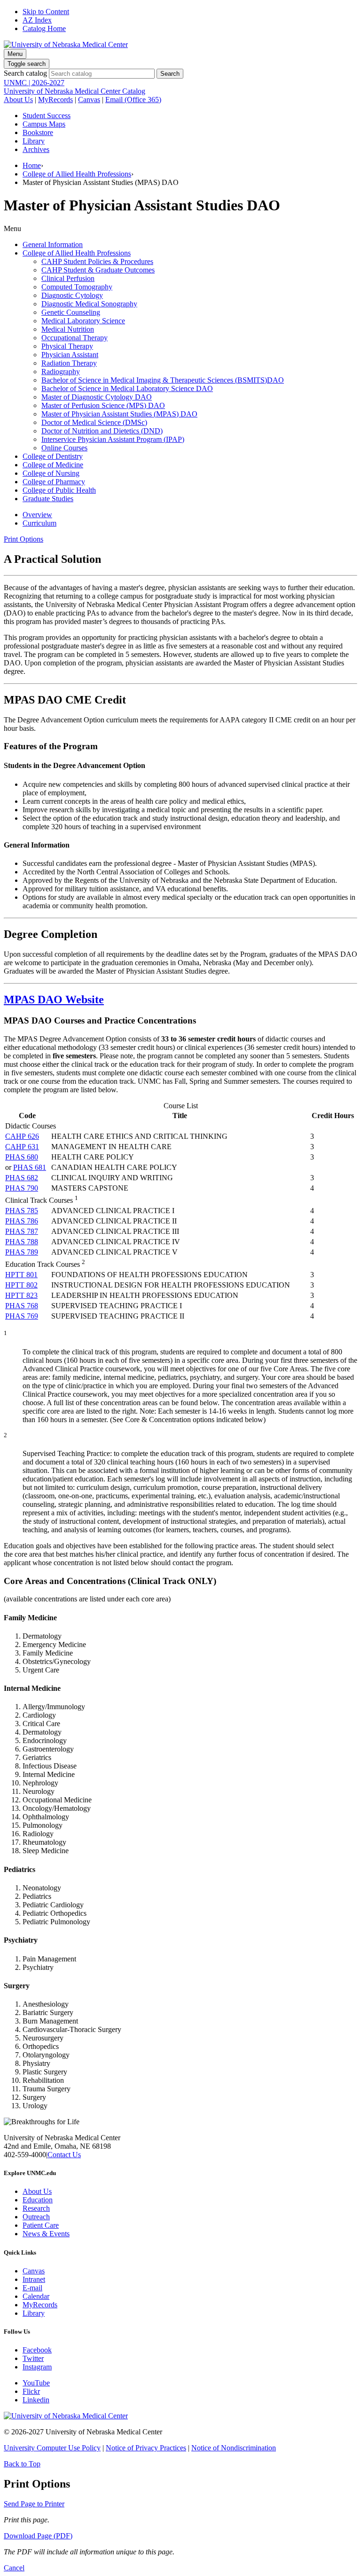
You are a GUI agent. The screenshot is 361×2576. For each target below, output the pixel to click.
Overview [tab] (37, 515)
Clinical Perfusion (68, 278)
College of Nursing (51, 473)
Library (34, 141)
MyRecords (55, 100)
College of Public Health (59, 490)
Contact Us (64, 2155)
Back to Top (22, 2464)
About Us (18, 100)
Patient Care (41, 2225)
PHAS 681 (30, 1167)
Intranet (34, 2279)
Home (32, 165)
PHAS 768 (22, 1306)
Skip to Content (46, 12)
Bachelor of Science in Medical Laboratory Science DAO (127, 388)
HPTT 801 (21, 1275)
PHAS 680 (22, 1157)
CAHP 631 (22, 1147)
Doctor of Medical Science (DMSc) (94, 422)
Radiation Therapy (69, 363)
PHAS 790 (22, 1188)
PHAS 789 (22, 1252)
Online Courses (64, 448)
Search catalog (25, 73)
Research (36, 2208)
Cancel (14, 2568)
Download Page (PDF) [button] (38, 2536)
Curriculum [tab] (39, 523)
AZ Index (37, 20)
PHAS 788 (22, 1242)
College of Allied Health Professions (77, 174)
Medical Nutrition (68, 329)
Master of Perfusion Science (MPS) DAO (103, 405)
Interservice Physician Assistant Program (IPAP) (113, 439)
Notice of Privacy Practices (146, 2448)
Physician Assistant (70, 355)
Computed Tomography (77, 287)
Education (38, 2200)
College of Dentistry (53, 456)
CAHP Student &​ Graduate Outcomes (98, 270)
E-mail (32, 2288)
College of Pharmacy (54, 482)
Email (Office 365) (133, 100)
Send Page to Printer (34, 2504)
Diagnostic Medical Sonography (89, 304)
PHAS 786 (22, 1221)
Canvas (89, 100)
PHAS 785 (22, 1211)
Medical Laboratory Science (83, 321)
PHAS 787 (22, 1231)
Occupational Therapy (75, 338)
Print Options (24, 539)
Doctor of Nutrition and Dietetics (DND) (102, 431)
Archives (36, 149)
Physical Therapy (67, 346)
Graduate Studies (48, 499)
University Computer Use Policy (52, 2448)
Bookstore (38, 132)
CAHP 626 (22, 1136)
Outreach (36, 2217)
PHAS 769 (22, 1316)
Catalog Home (44, 28)
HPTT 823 (21, 1295)
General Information (53, 244)
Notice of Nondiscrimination (234, 2448)
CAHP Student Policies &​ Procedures (97, 261)
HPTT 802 (21, 1285)
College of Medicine (53, 465)
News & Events (46, 2234)
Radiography (61, 372)
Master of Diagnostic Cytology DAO (97, 397)
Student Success (47, 116)
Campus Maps (44, 124)
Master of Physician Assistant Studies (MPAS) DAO (119, 414)
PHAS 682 (22, 1178)
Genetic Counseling (71, 312)
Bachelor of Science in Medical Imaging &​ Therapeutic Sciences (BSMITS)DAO (163, 380)
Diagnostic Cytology (72, 295)
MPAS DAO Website (54, 1000)
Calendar (36, 2296)
